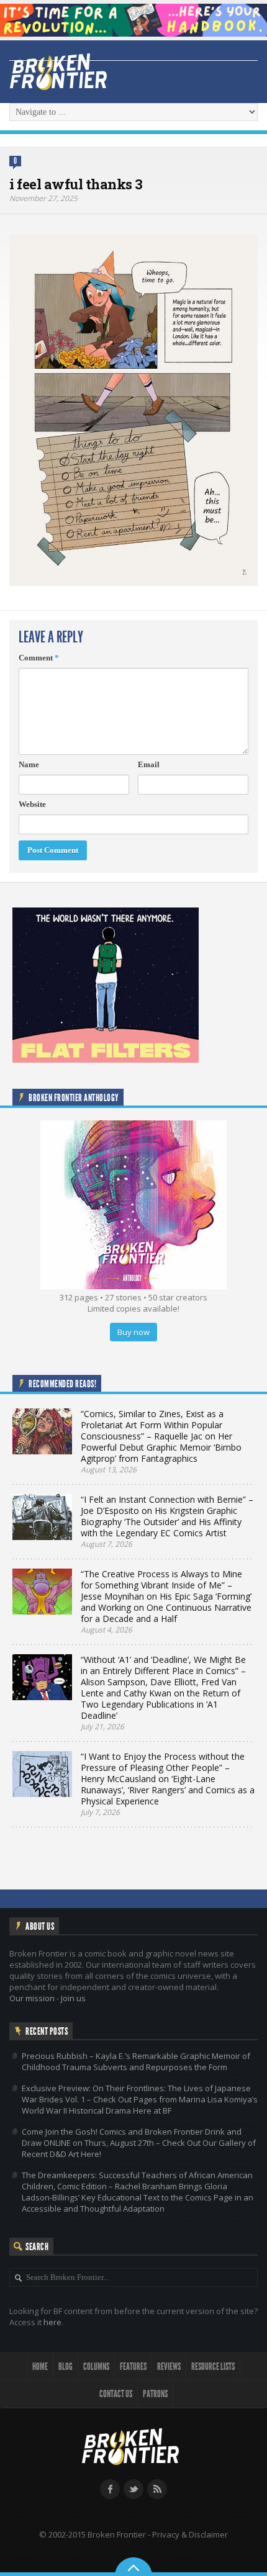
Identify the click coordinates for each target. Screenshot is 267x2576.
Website (32, 804)
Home (40, 2367)
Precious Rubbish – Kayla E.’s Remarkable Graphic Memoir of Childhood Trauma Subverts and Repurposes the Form (136, 2061)
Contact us (116, 2394)
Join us (73, 1998)
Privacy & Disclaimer (190, 2534)
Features (133, 2367)
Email (149, 764)
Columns (96, 2367)
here (52, 2322)
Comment (39, 658)
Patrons (155, 2394)
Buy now (133, 1332)
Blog (66, 2367)
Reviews (169, 2367)
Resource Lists (213, 2367)
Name (29, 764)
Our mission (32, 1998)
